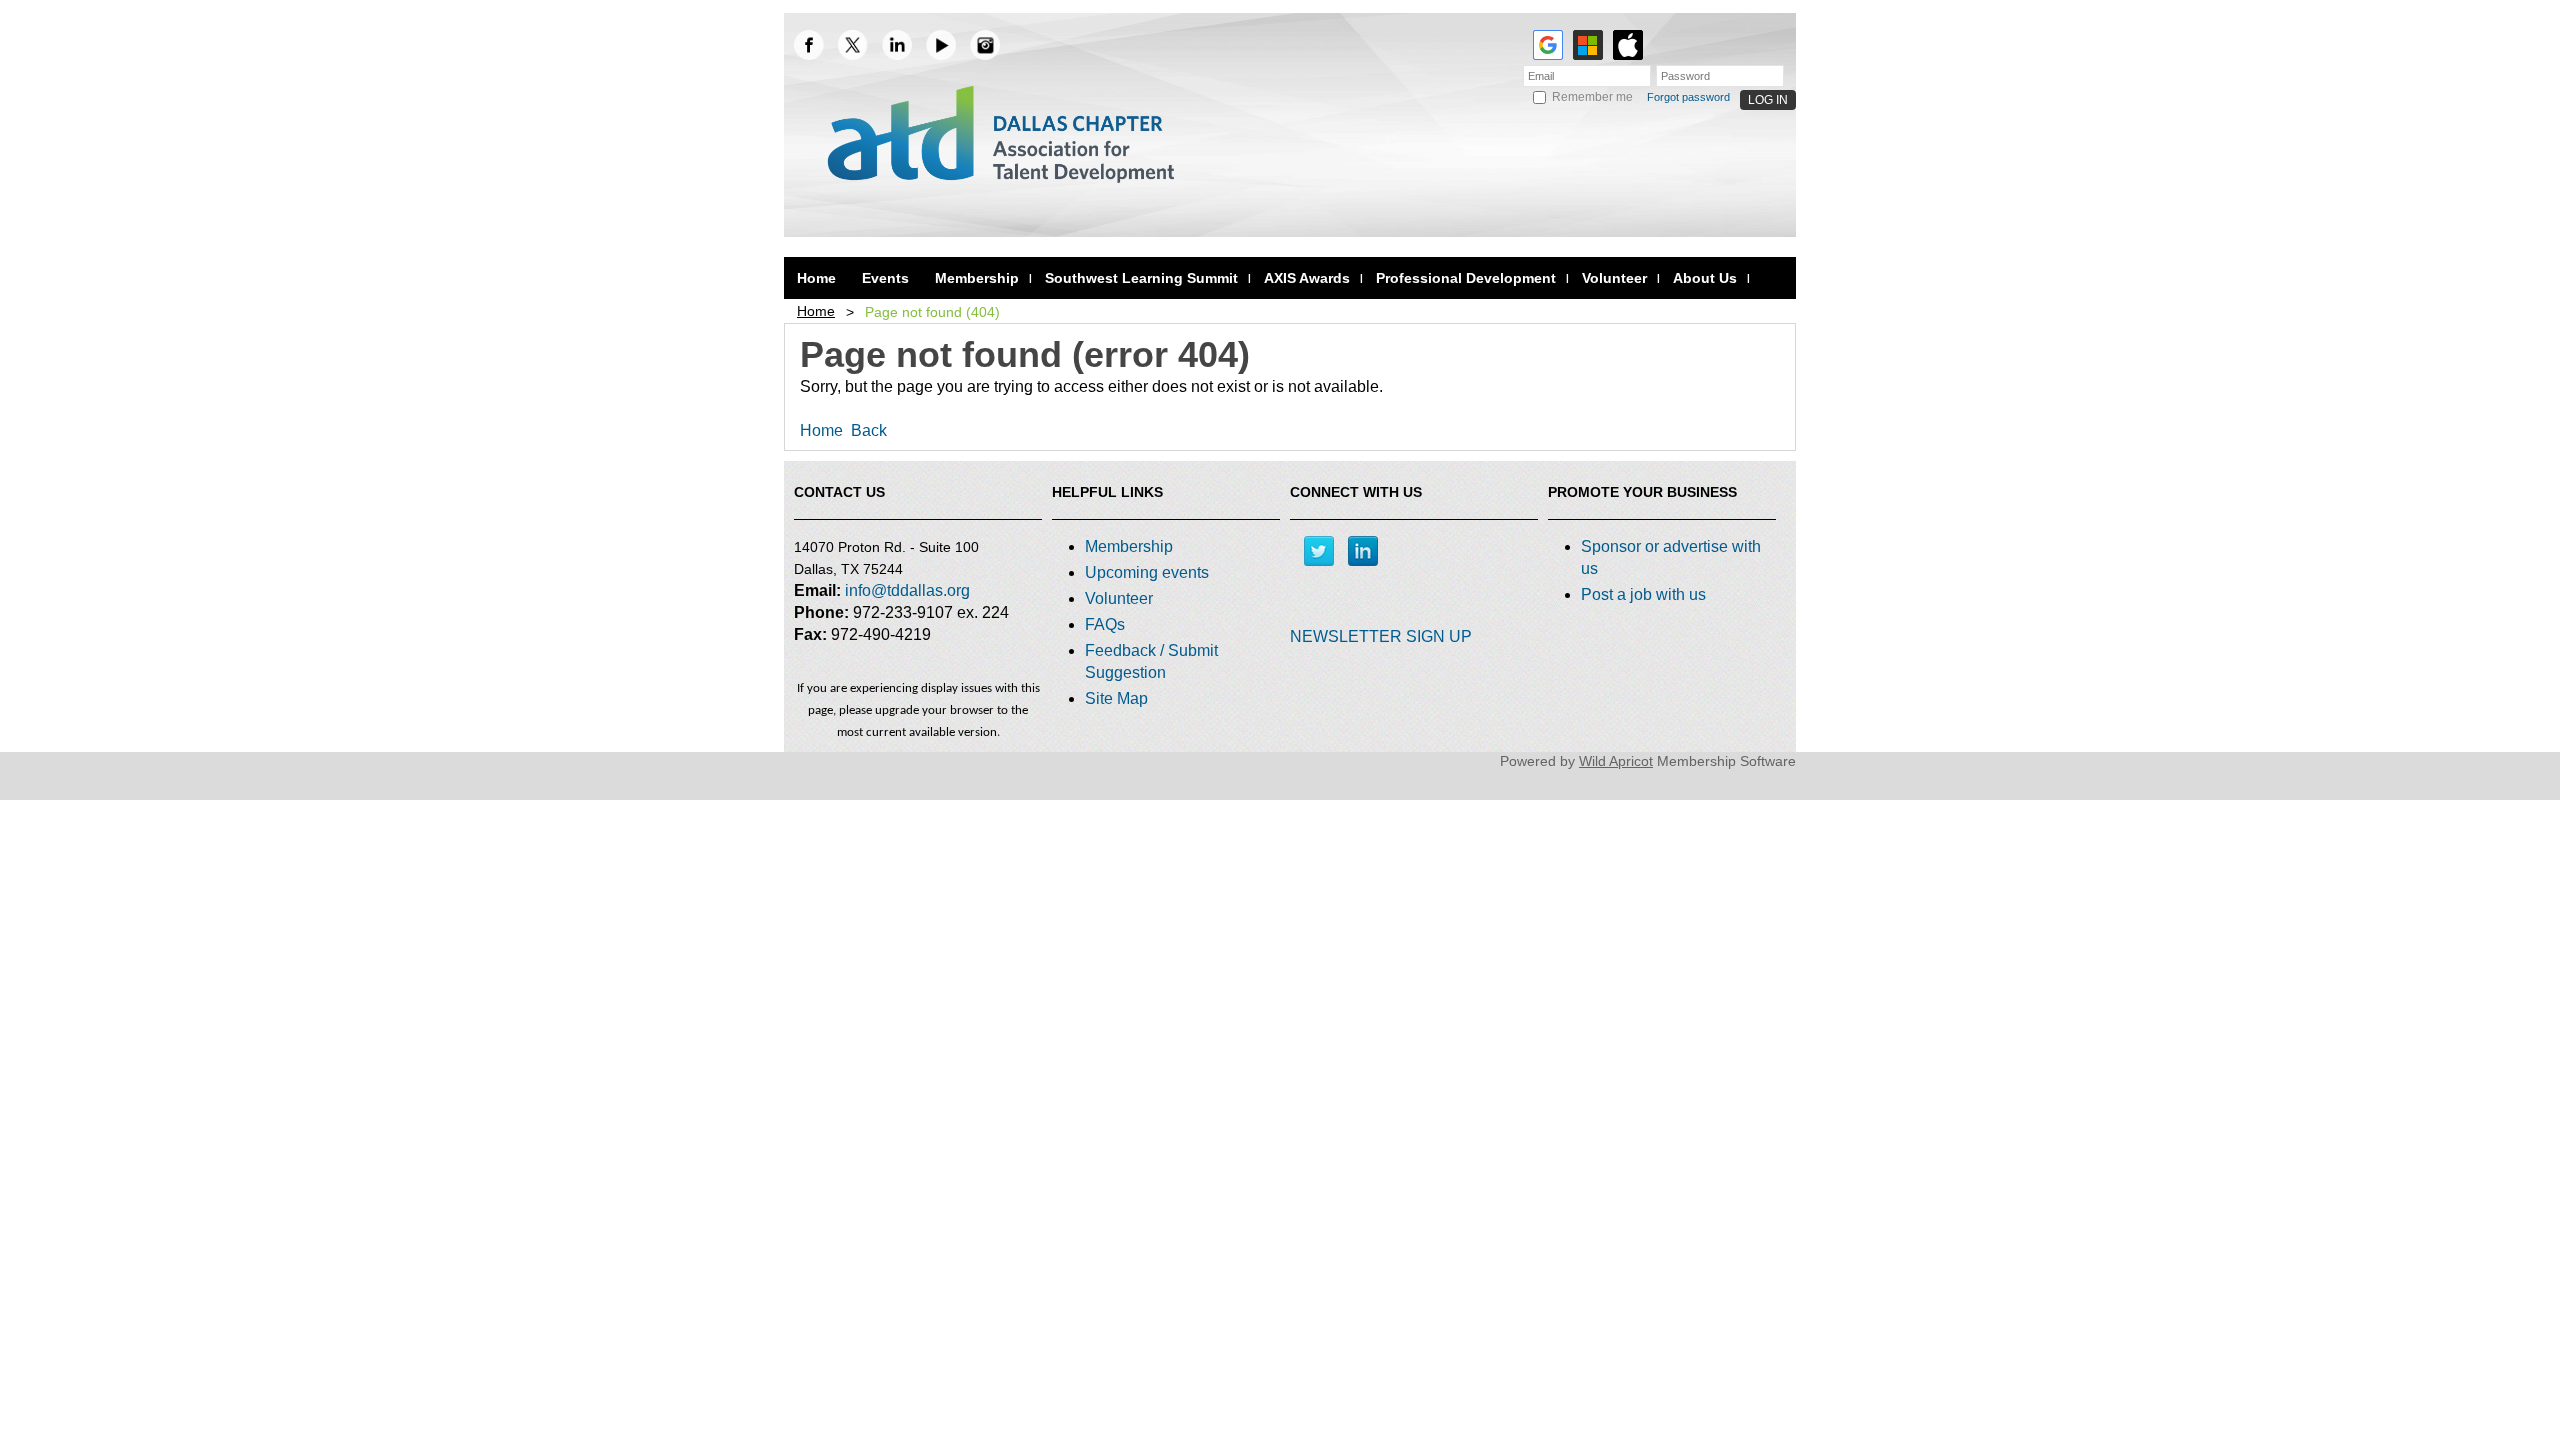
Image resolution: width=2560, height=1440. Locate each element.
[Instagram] (985, 45)
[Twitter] (1319, 551)
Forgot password (1688, 97)
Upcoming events (1147, 572)
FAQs (1105, 624)
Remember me (1592, 97)
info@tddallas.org (907, 590)
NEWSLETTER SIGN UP (1381, 636)
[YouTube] (941, 45)
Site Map (1116, 698)
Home (816, 311)
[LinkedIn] (897, 45)
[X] (853, 45)
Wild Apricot (1616, 761)
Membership (1129, 546)
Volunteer (1119, 598)
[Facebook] (809, 45)
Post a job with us (1643, 594)
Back (869, 430)
